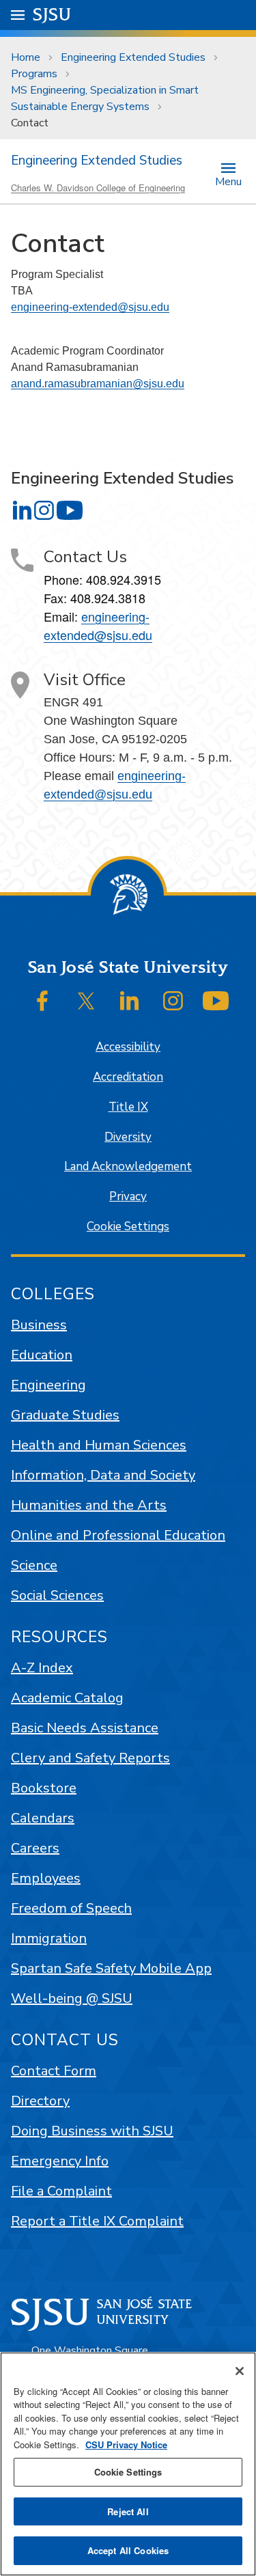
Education (42, 1355)
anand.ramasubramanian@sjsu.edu (98, 384)
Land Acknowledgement (128, 1166)
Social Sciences (57, 1595)
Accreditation (128, 1077)
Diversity (128, 1137)
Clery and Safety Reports (90, 1758)
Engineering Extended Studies (133, 57)
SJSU (52, 15)
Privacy (128, 1196)
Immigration (49, 1938)
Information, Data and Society (103, 1475)
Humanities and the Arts (89, 1505)
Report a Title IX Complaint (97, 2221)
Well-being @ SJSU (72, 1998)
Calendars (43, 1818)
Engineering (48, 1385)
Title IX (128, 1107)
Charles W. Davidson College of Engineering (98, 188)
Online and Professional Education (118, 1535)
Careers (35, 1848)
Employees (46, 1878)
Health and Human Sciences (99, 1445)
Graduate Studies (65, 1415)
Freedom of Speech (71, 1908)
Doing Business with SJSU (92, 2131)
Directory (40, 2101)
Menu (228, 181)
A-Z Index (42, 1668)
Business (39, 1325)
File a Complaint (61, 2191)
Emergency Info (60, 2161)
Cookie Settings (128, 1227)
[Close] (240, 2371)
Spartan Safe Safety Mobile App (111, 1968)
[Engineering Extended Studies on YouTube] (70, 510)
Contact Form (54, 2071)
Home (26, 57)
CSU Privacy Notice (126, 2445)
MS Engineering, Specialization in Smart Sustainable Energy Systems (105, 98)
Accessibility (128, 1047)
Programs (34, 74)
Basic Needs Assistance (85, 1728)
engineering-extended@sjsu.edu (90, 307)
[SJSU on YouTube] (216, 1001)
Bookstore (44, 1788)
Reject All (128, 2511)
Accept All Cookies (128, 2550)
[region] (128, 2464)
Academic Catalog (67, 1698)
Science (34, 1565)
